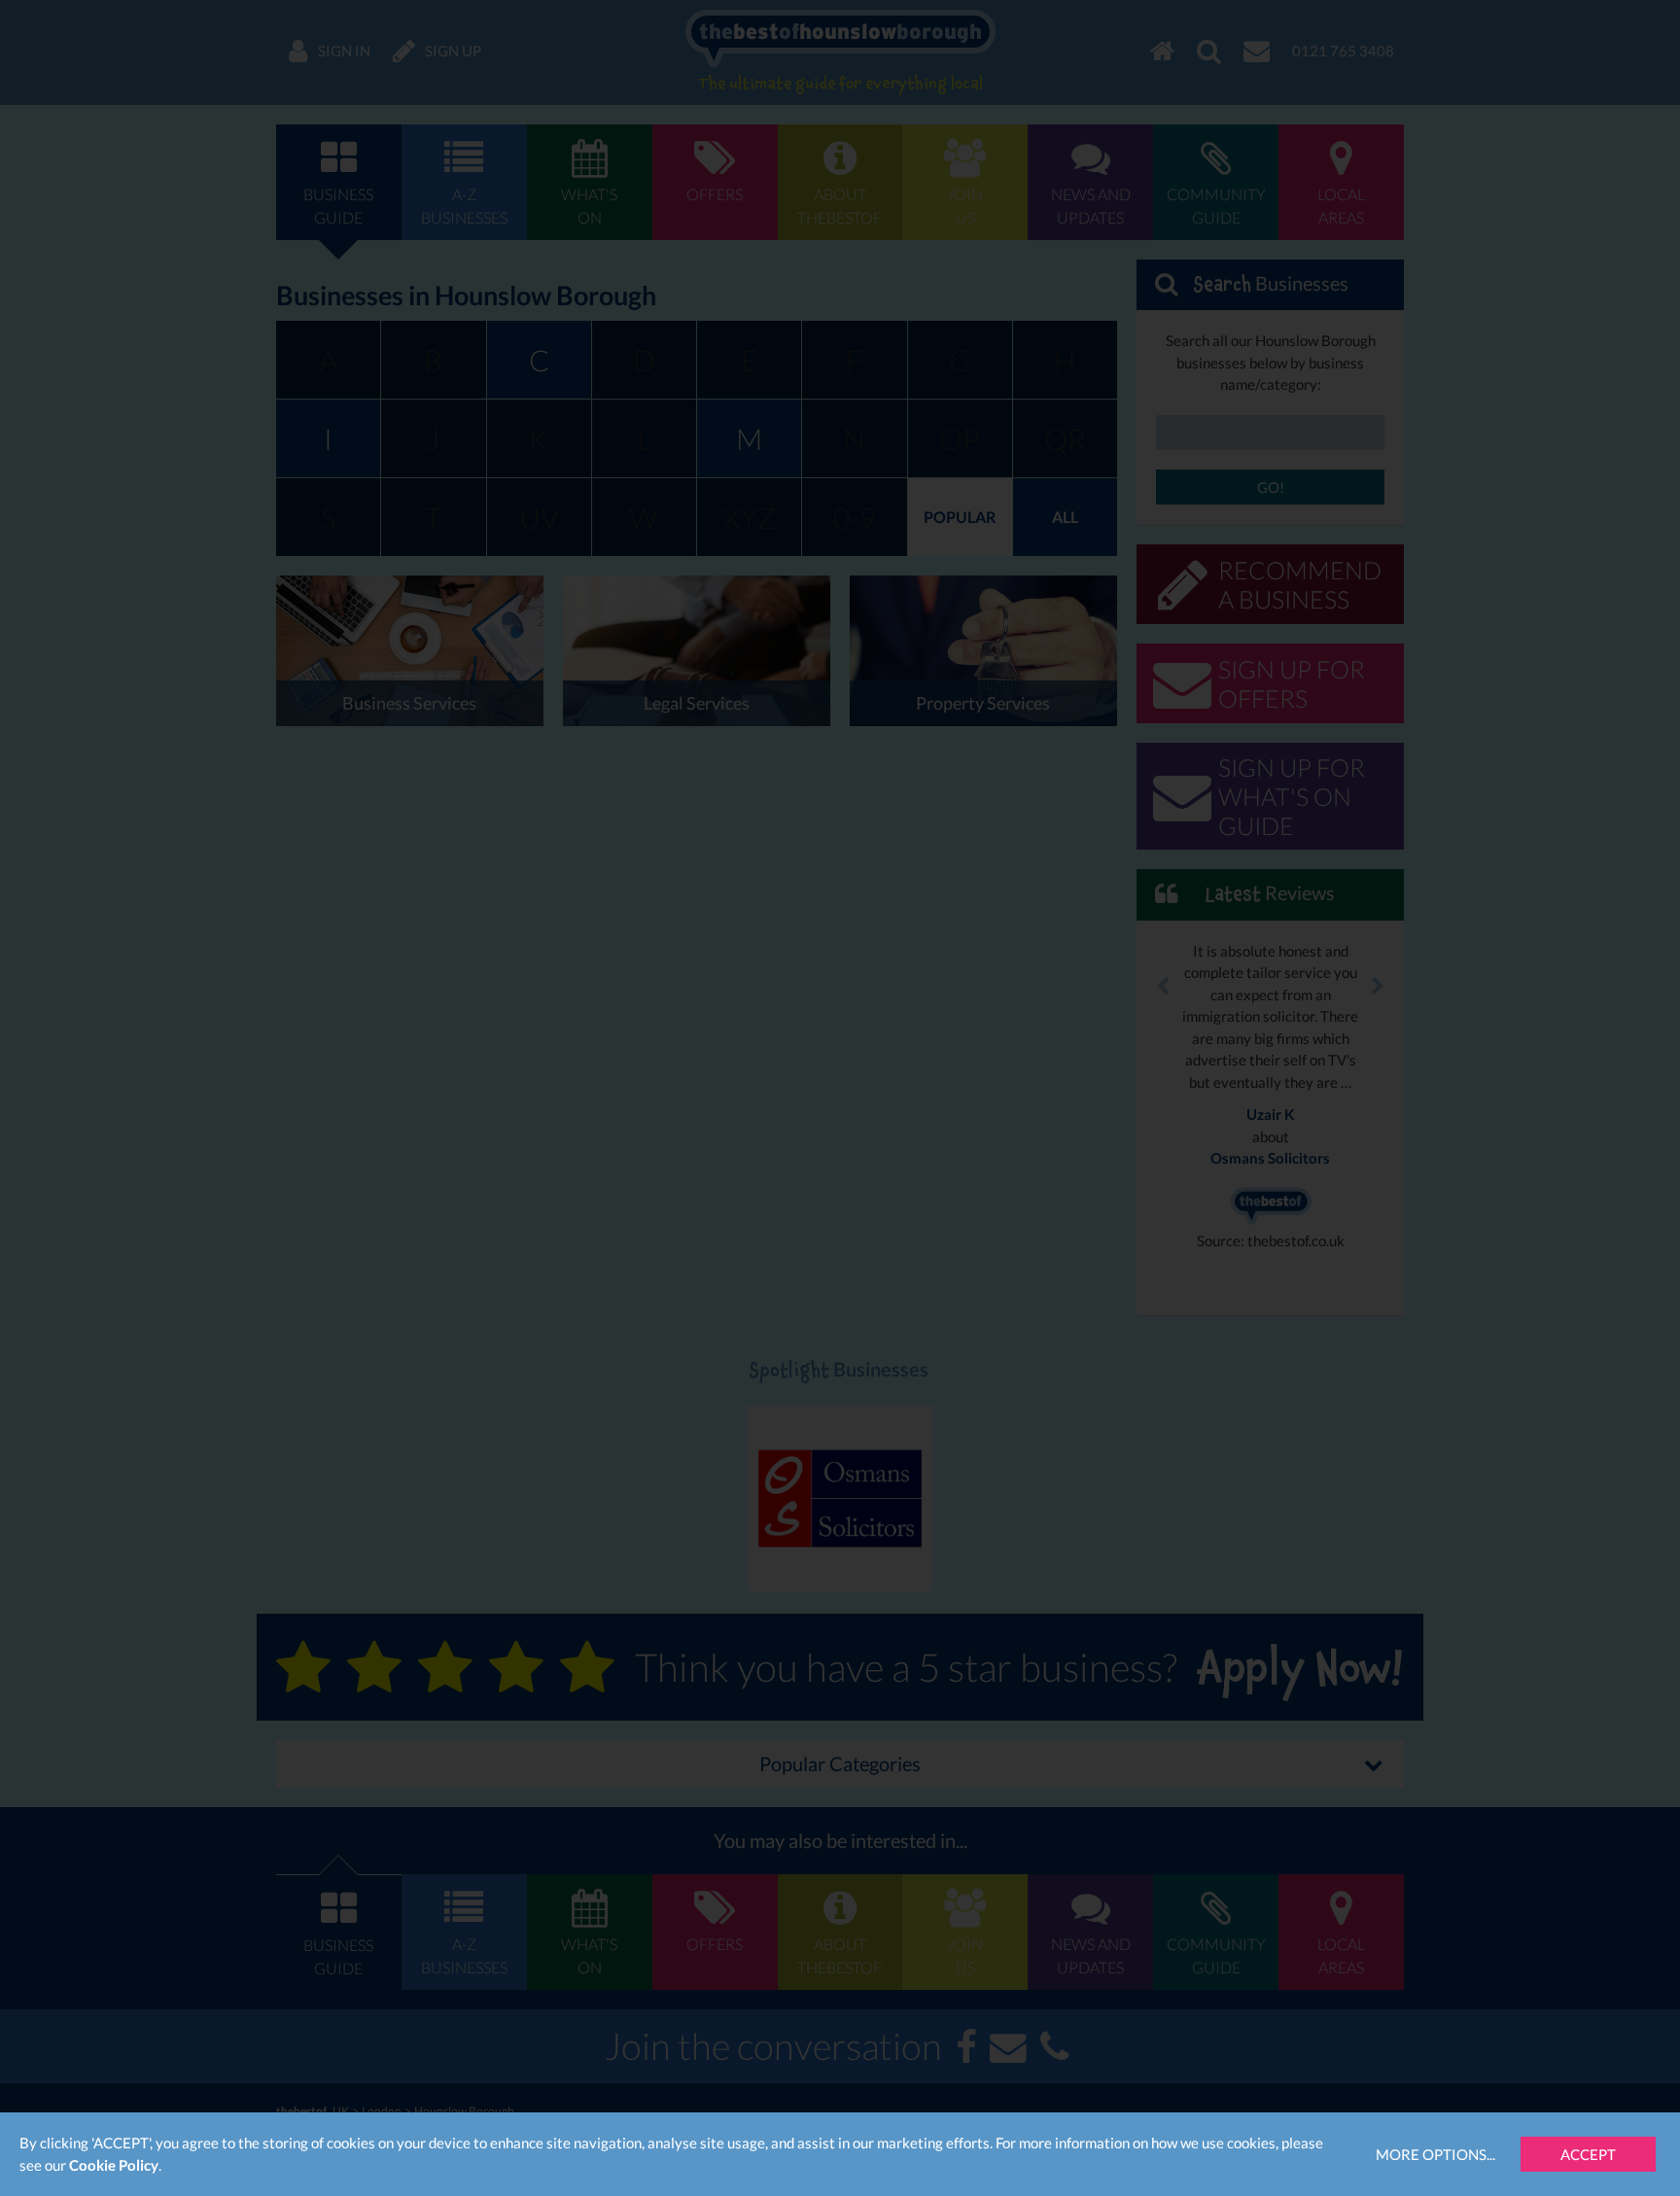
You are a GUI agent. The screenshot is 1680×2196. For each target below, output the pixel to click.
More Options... (1435, 2154)
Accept (1588, 2154)
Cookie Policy (114, 2165)
